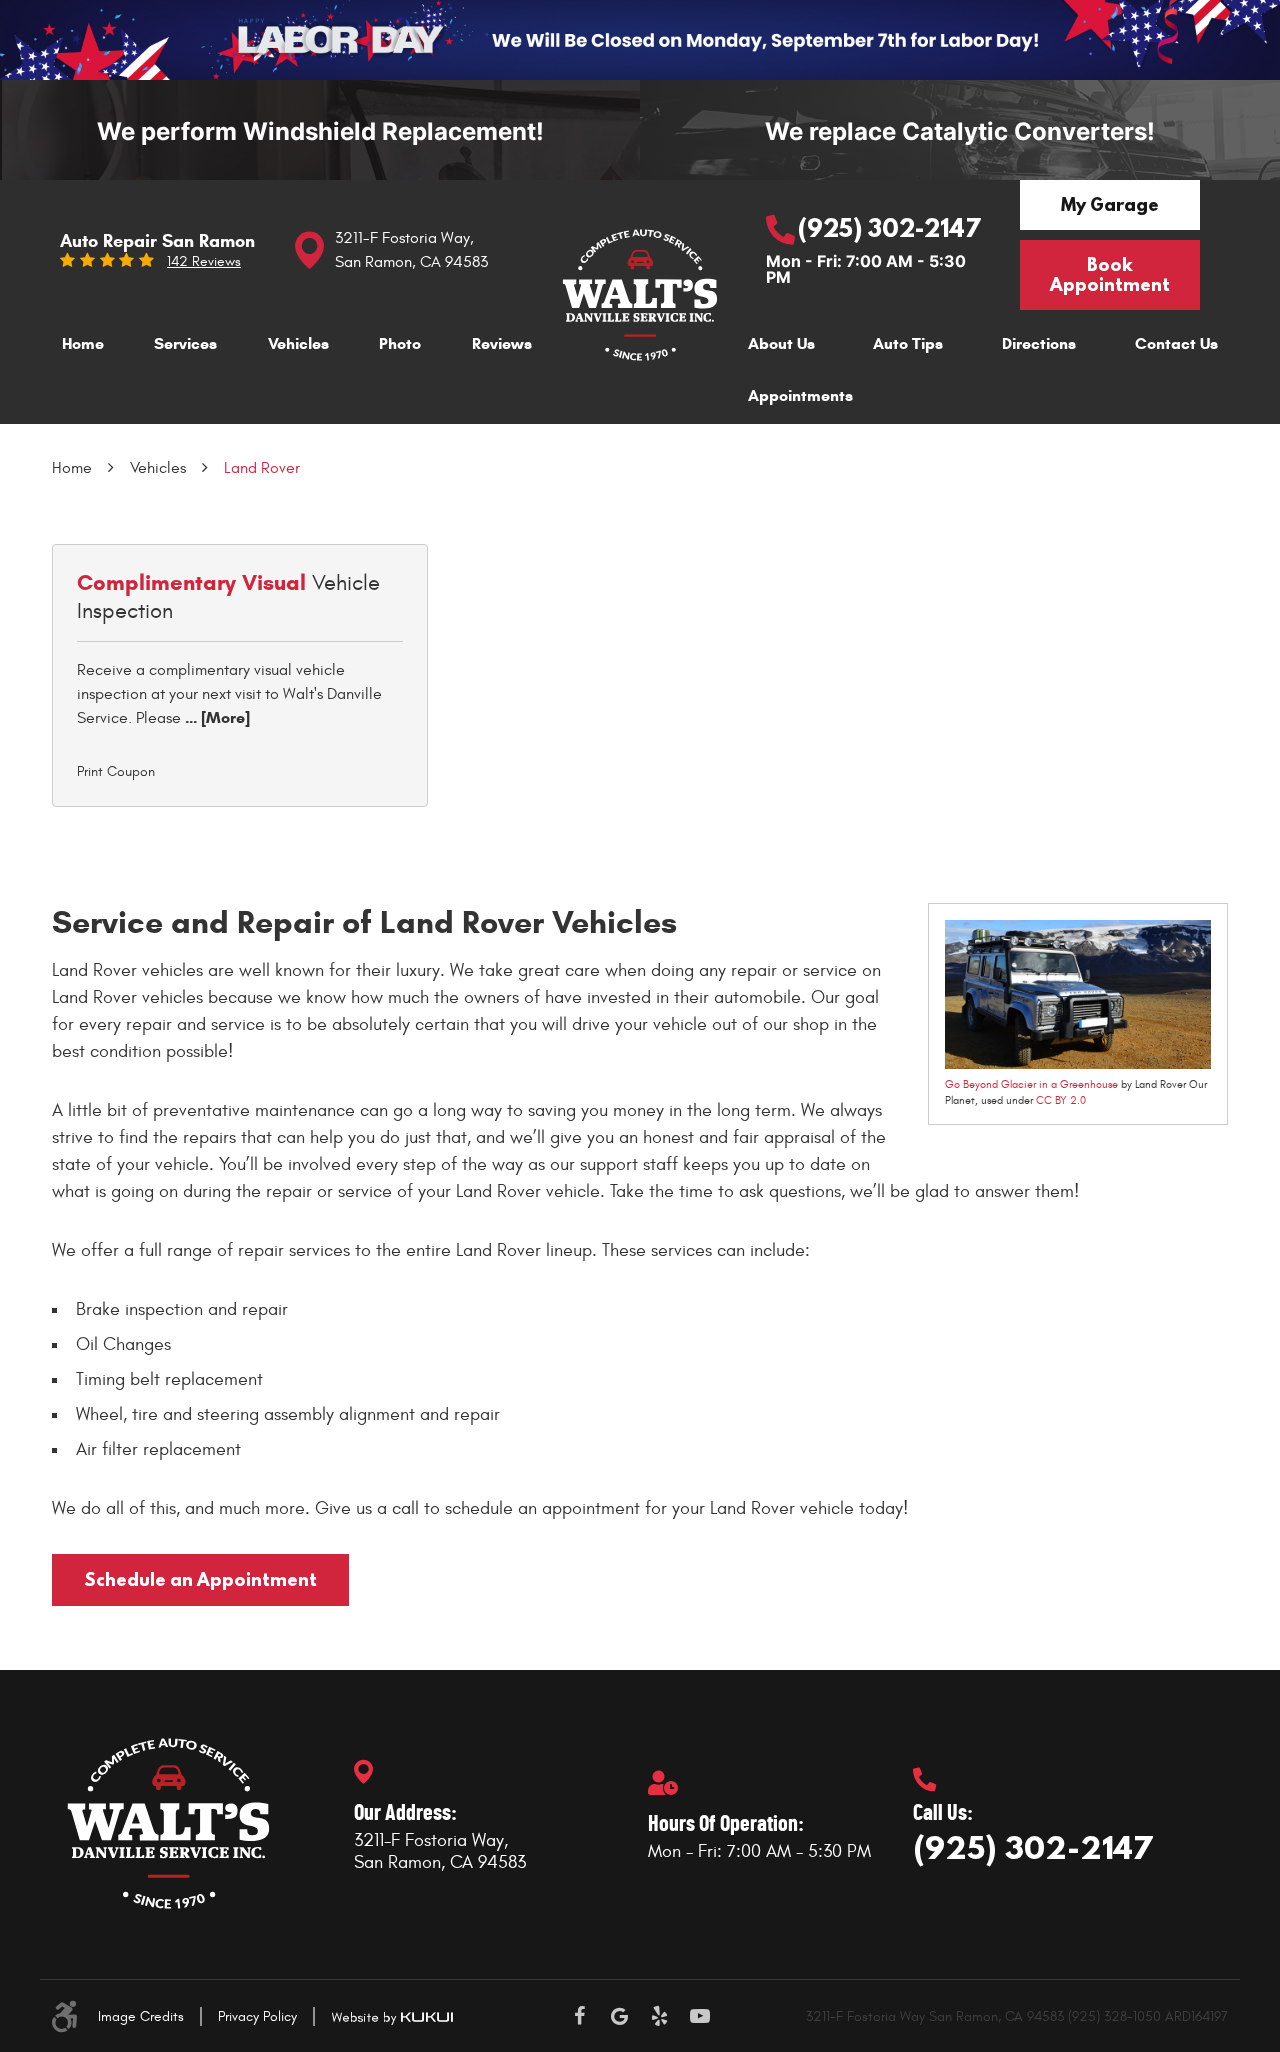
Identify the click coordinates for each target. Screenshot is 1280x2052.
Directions (1039, 343)
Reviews (502, 343)
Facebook (580, 2016)
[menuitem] (83, 346)
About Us (781, 343)
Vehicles (298, 343)
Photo (400, 343)
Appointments (800, 395)
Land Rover (262, 468)
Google (620, 2016)
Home (83, 343)
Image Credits (141, 2016)
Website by (392, 2018)
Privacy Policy (257, 2016)
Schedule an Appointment (200, 1579)
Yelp (660, 2016)
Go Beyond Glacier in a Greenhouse (1031, 1084)
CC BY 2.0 (1061, 1100)
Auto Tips (908, 343)
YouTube (700, 2016)
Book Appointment (1110, 274)
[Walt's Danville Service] (640, 294)
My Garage (1110, 204)
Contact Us (1176, 343)
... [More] (215, 717)
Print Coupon (116, 771)
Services (185, 343)
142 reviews (204, 262)
